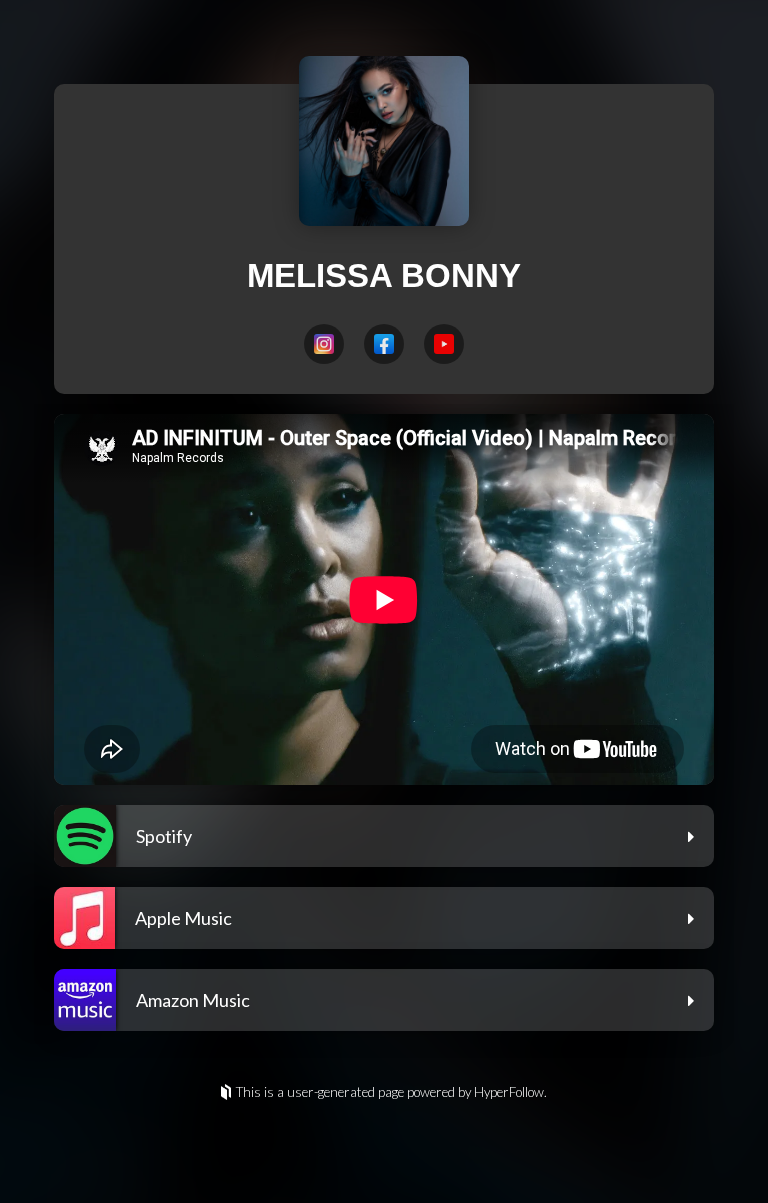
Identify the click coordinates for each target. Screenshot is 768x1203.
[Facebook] (384, 344)
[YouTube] (444, 344)
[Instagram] (324, 344)
